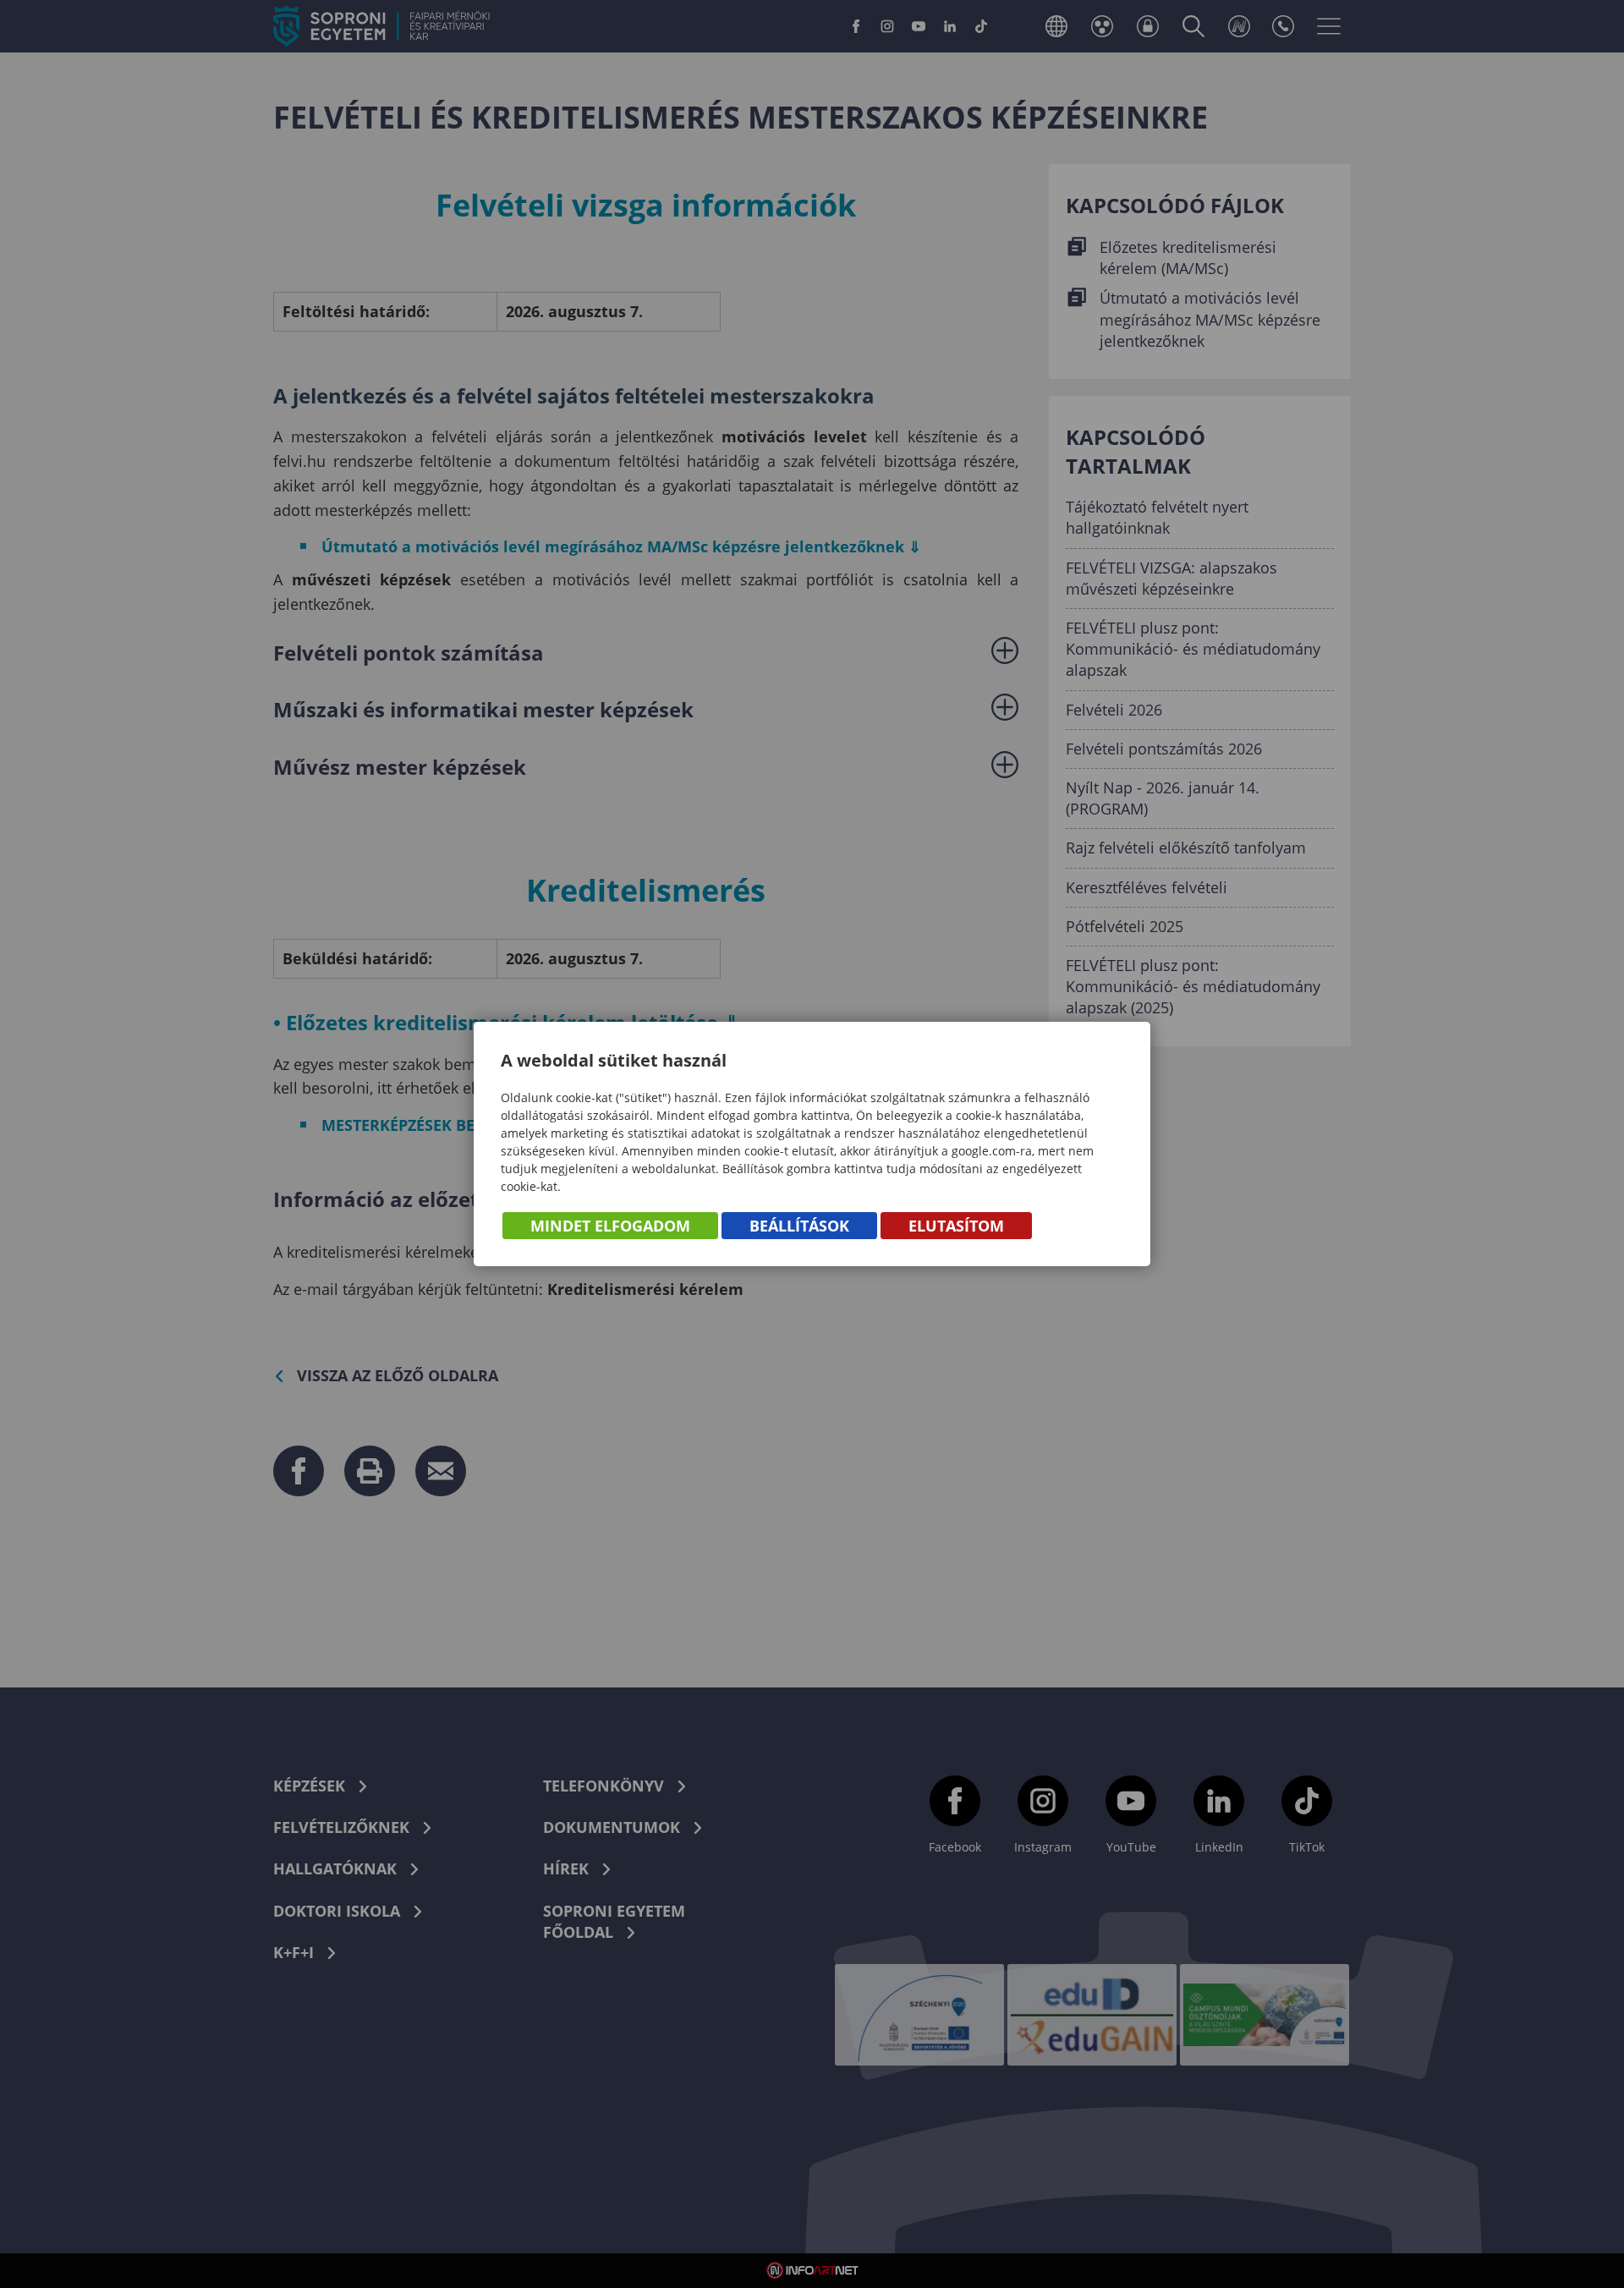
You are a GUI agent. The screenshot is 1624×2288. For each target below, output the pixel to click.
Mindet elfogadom (610, 1226)
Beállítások (799, 1226)
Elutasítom (956, 1226)
